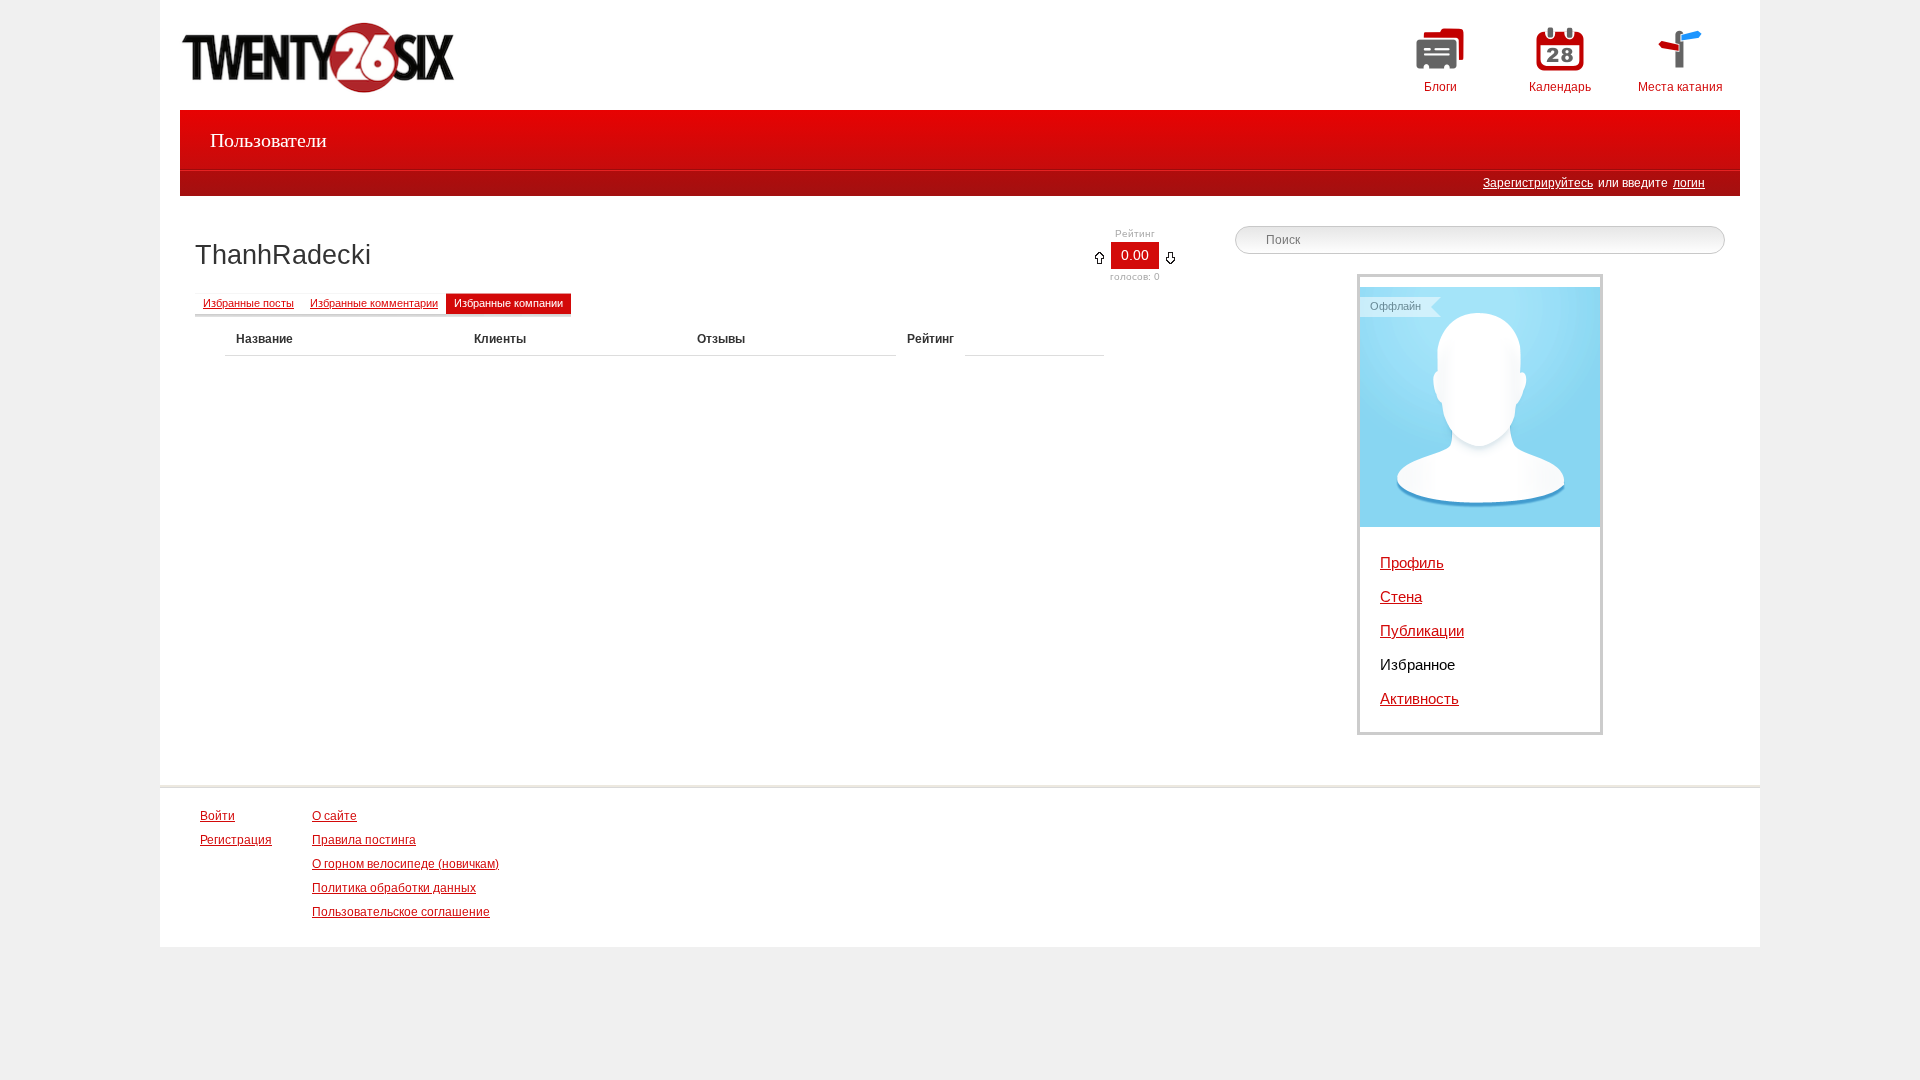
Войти (217, 816)
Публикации (1422, 630)
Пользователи (268, 140)
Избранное (1417, 664)
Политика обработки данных (394, 888)
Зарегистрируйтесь (1538, 183)
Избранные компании (508, 303)
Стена (1401, 596)
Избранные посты (248, 303)
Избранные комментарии (374, 303)
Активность (1419, 698)
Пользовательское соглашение (401, 912)
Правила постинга (364, 840)
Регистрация (236, 840)
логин (1689, 183)
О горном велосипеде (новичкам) (405, 864)
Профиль (1412, 562)
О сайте (334, 816)
